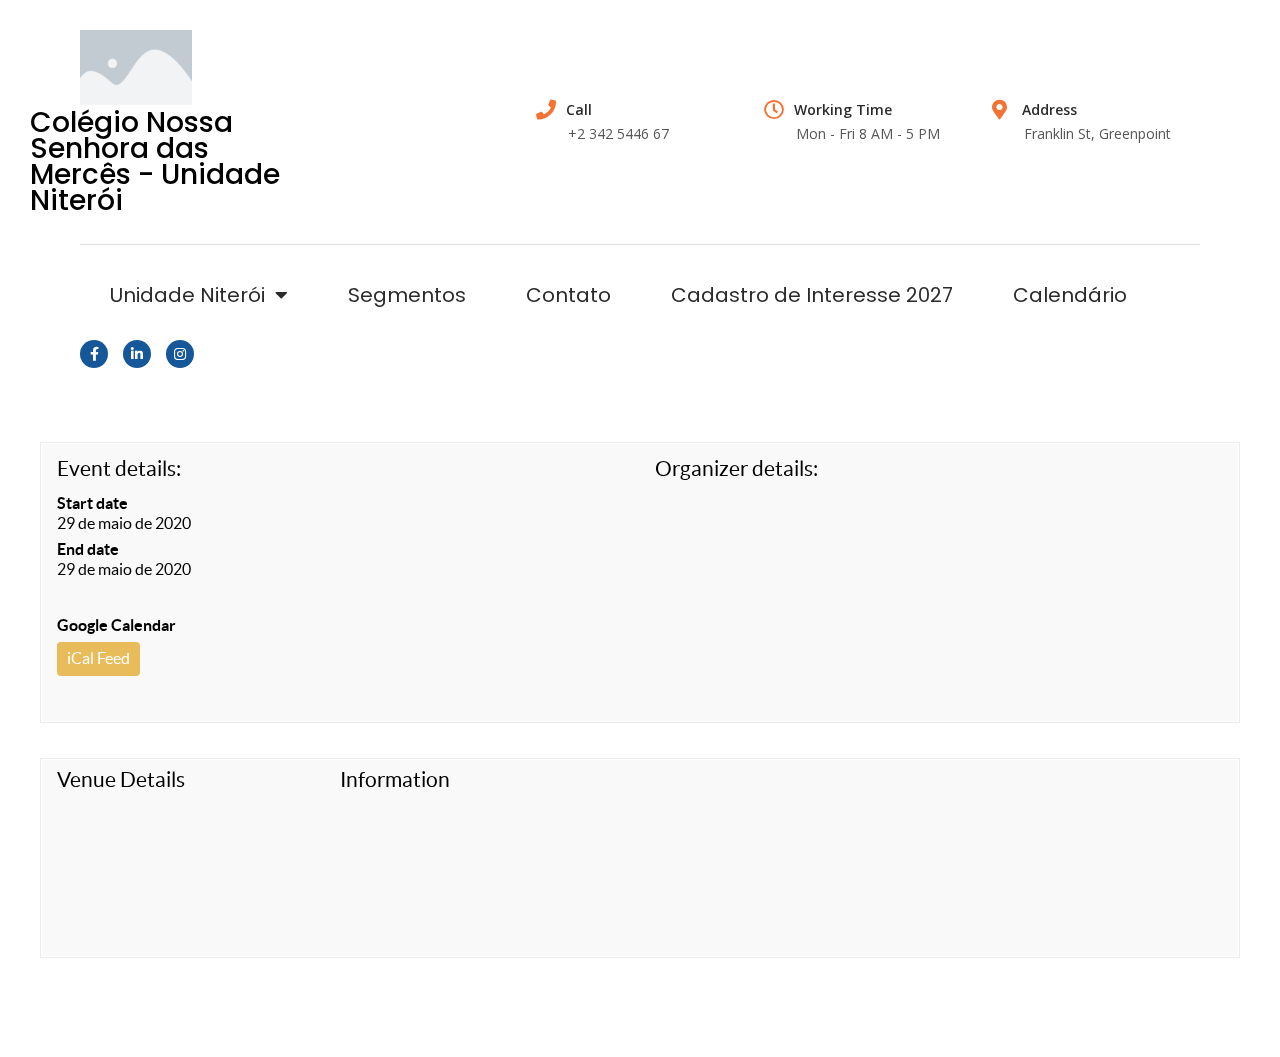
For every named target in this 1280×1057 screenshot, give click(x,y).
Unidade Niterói (187, 295)
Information (395, 779)
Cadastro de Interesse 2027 (812, 295)
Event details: (119, 468)
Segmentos (407, 295)
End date (88, 549)
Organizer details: (736, 468)
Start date (92, 503)
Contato (568, 295)
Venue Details (121, 779)
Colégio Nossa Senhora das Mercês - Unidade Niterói (155, 161)
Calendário (1070, 295)
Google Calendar (116, 625)
